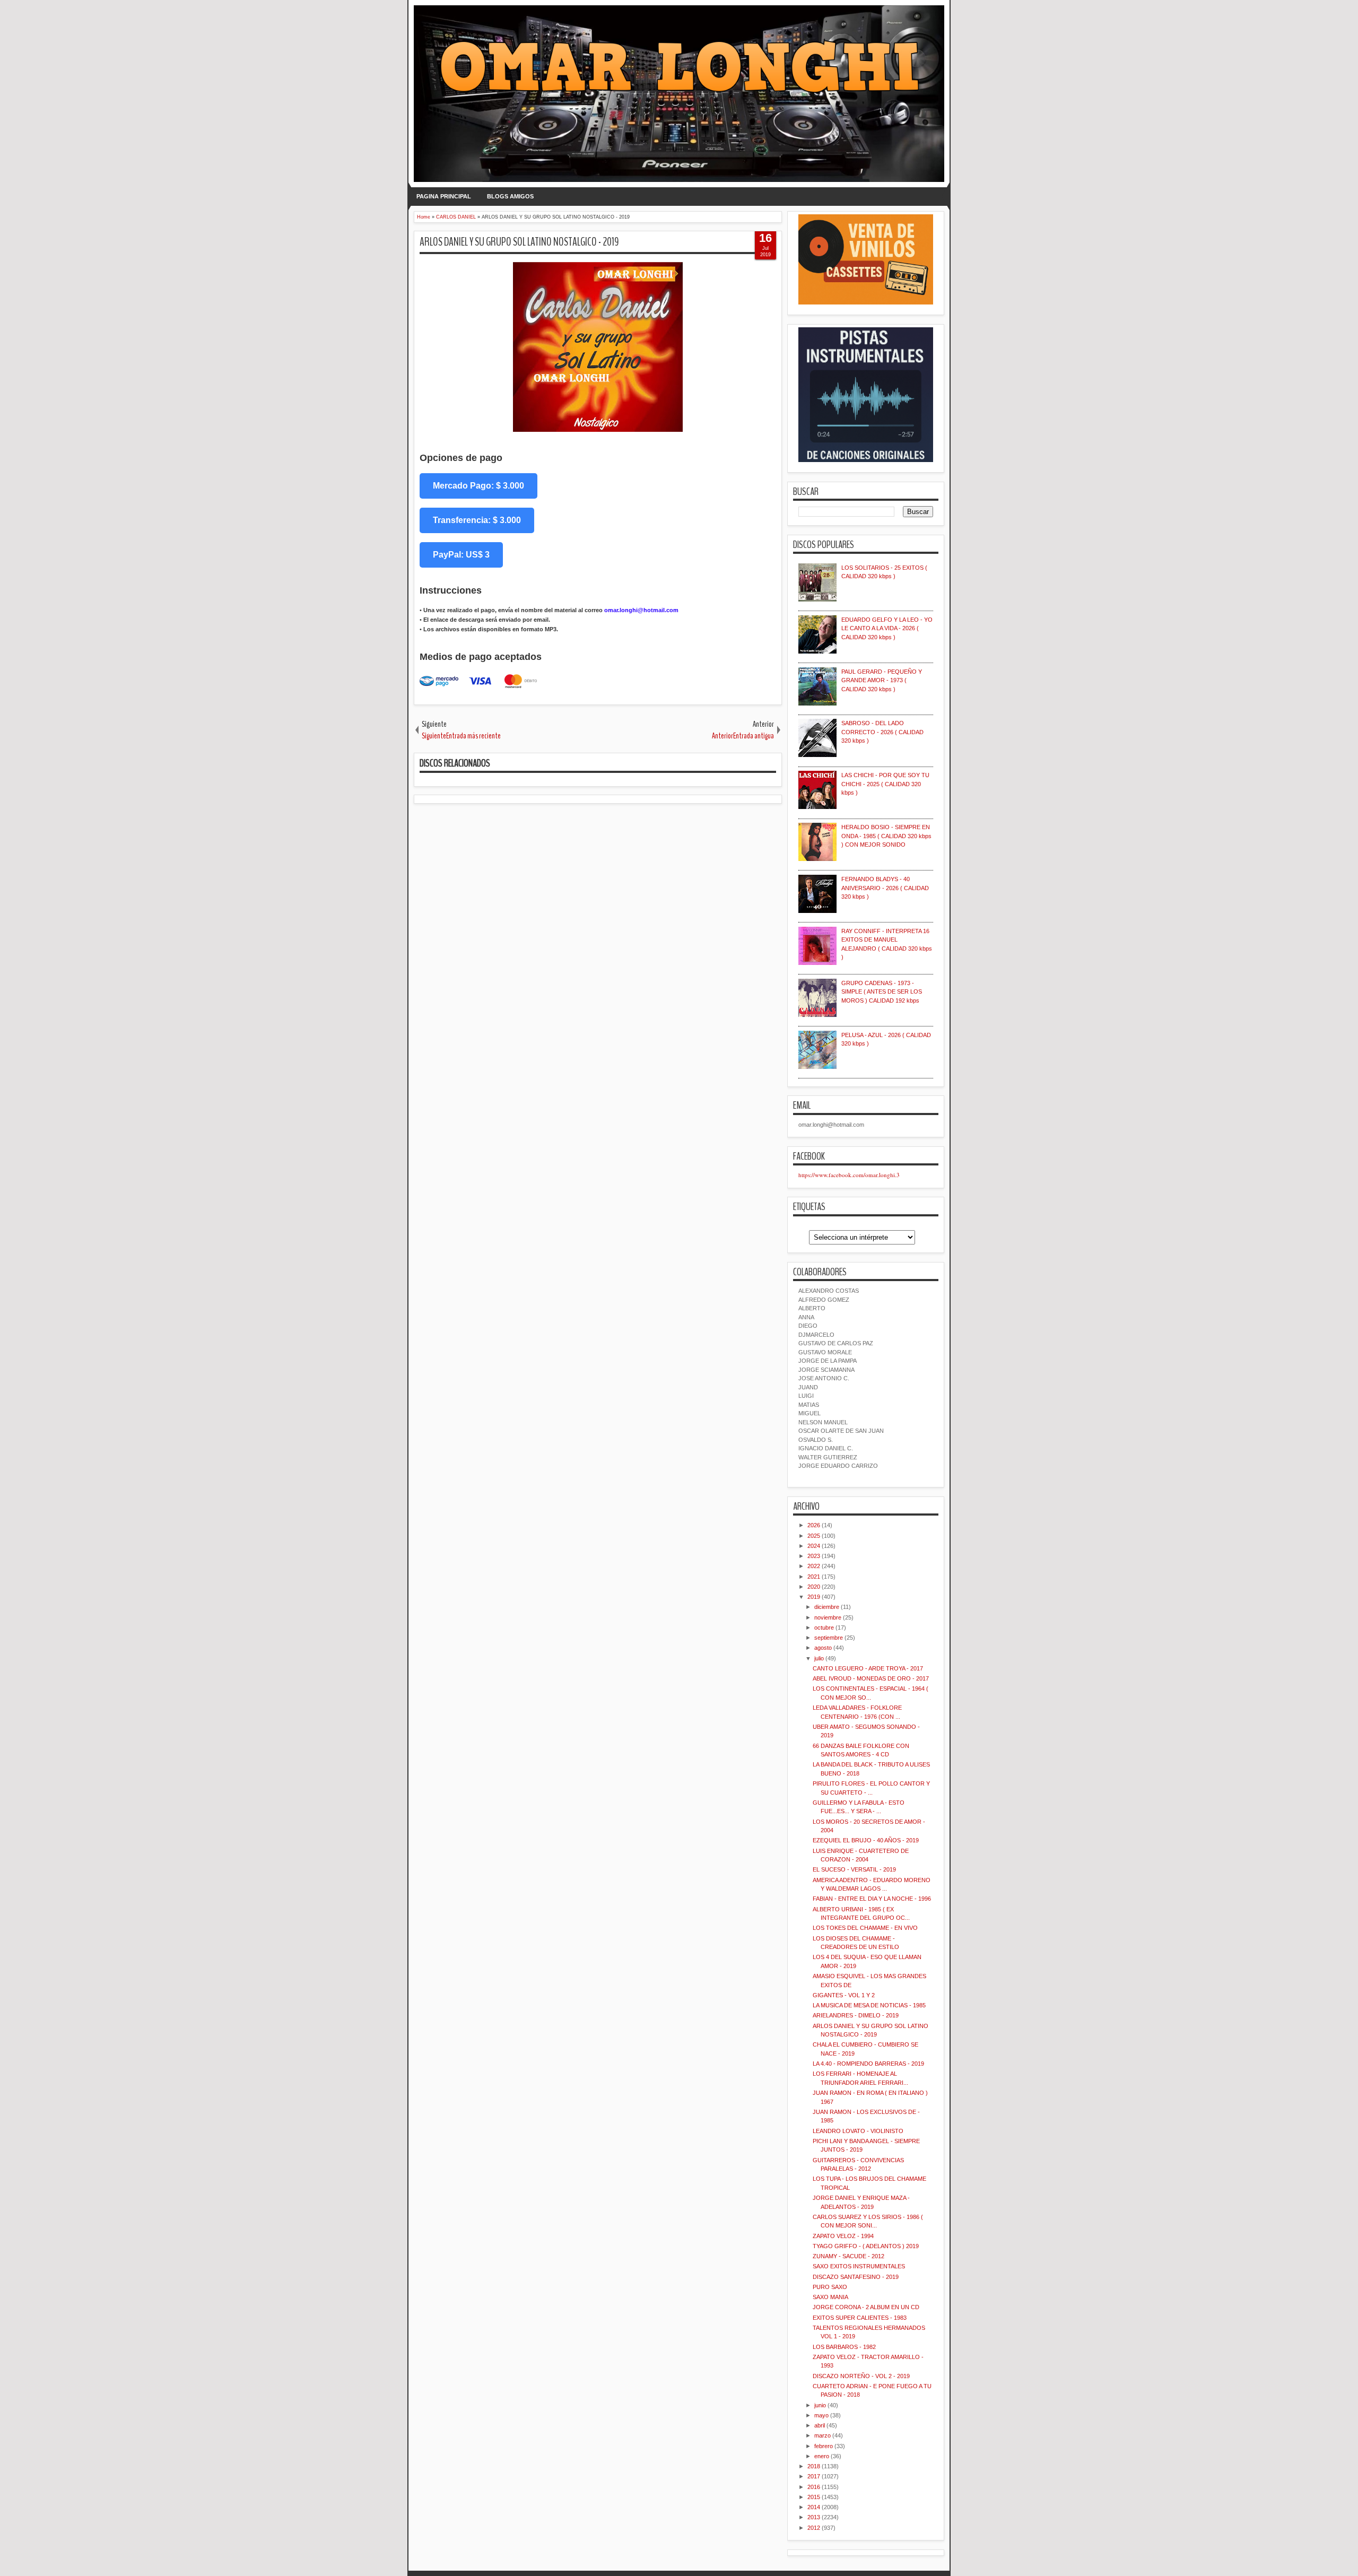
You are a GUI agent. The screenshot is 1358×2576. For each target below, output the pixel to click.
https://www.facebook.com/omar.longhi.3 (849, 1175)
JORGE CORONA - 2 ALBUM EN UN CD (866, 2307)
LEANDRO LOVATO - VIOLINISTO (858, 2131)
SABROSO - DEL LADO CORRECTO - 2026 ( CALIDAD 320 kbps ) (882, 732)
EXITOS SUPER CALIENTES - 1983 (860, 2318)
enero (822, 2456)
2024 (814, 1546)
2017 (814, 2476)
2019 (814, 1597)
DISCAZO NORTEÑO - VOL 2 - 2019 (861, 2376)
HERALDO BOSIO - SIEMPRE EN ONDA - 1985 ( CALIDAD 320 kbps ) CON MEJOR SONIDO (886, 836)
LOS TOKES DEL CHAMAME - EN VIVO (865, 1928)
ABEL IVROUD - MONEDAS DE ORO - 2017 (871, 1678)
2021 (814, 1577)
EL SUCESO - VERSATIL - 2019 (854, 1869)
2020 (814, 1587)
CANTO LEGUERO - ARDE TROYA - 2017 (868, 1668)
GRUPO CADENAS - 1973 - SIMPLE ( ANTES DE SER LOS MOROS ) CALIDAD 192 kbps (882, 992)
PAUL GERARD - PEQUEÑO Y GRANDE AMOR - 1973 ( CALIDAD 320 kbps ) (882, 680)
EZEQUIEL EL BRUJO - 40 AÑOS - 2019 (866, 1840)
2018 (814, 2466)
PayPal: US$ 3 (461, 555)
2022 (814, 1566)
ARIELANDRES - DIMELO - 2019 (856, 2015)
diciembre (827, 1607)
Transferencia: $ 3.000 (477, 520)
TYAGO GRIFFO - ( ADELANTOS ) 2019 (866, 2246)
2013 (814, 2517)
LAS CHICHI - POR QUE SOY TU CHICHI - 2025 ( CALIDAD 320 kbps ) (885, 784)
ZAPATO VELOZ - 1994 (843, 2236)
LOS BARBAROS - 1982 (844, 2347)
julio (819, 1658)
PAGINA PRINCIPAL (444, 196)
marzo (822, 2435)
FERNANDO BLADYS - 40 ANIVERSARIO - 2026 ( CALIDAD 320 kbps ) (885, 888)
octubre (824, 1628)
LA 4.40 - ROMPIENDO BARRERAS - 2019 (868, 2064)
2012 (814, 2528)
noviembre (828, 1617)
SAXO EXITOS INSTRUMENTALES (859, 2266)
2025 (814, 1536)
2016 (814, 2487)
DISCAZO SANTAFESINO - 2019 (856, 2277)
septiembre (829, 1638)
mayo (821, 2415)
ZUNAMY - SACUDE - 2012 (848, 2256)
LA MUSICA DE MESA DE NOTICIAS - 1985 (869, 2005)
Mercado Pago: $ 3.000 (478, 486)
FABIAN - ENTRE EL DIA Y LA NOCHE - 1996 (872, 1899)
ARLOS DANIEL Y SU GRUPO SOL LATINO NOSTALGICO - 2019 (519, 242)
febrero (824, 2446)
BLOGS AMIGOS (510, 196)
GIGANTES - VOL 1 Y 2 (844, 1995)
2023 (814, 1556)
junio (820, 2405)
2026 (814, 1525)
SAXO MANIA (830, 2297)
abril (820, 2425)
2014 (814, 2507)
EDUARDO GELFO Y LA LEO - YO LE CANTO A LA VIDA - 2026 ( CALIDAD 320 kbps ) (887, 628)
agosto (823, 1648)
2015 (814, 2497)
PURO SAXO (830, 2287)
